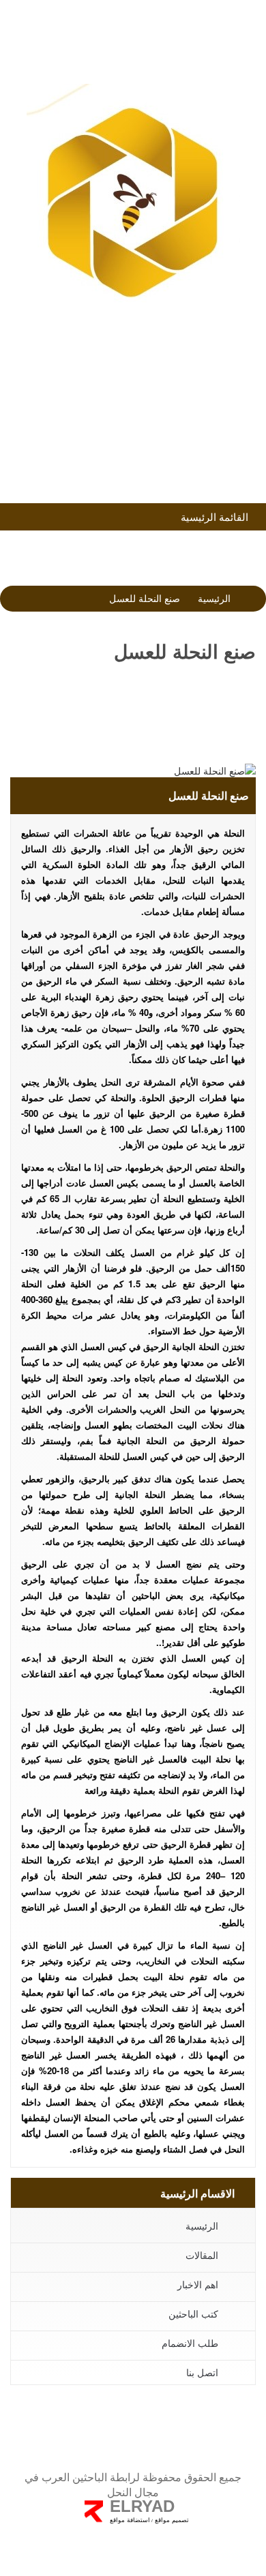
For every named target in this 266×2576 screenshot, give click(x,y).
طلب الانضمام (129, 383)
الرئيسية (214, 598)
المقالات (202, 2255)
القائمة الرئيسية (216, 516)
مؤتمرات (129, 419)
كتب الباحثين (129, 456)
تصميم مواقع (171, 2520)
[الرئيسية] (133, 201)
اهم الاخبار (198, 2284)
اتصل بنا (202, 2372)
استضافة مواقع (130, 2520)
